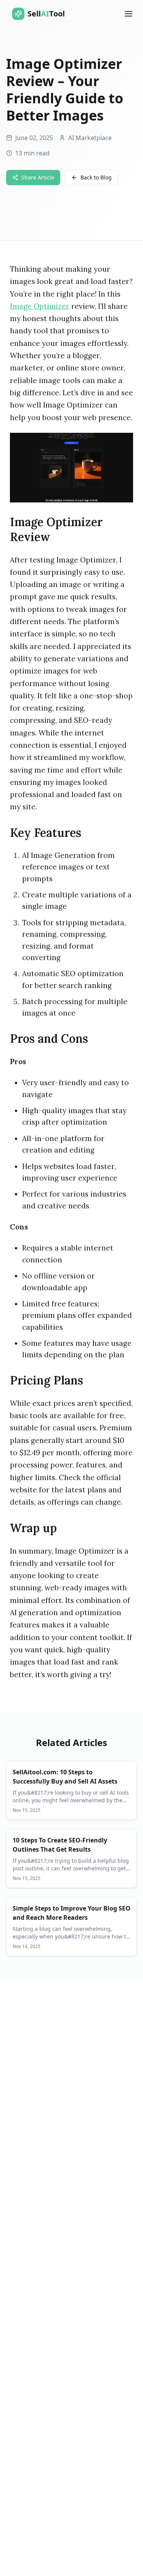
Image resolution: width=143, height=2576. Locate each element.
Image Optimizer (40, 306)
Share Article (38, 177)
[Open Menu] (129, 14)
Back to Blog (96, 177)
